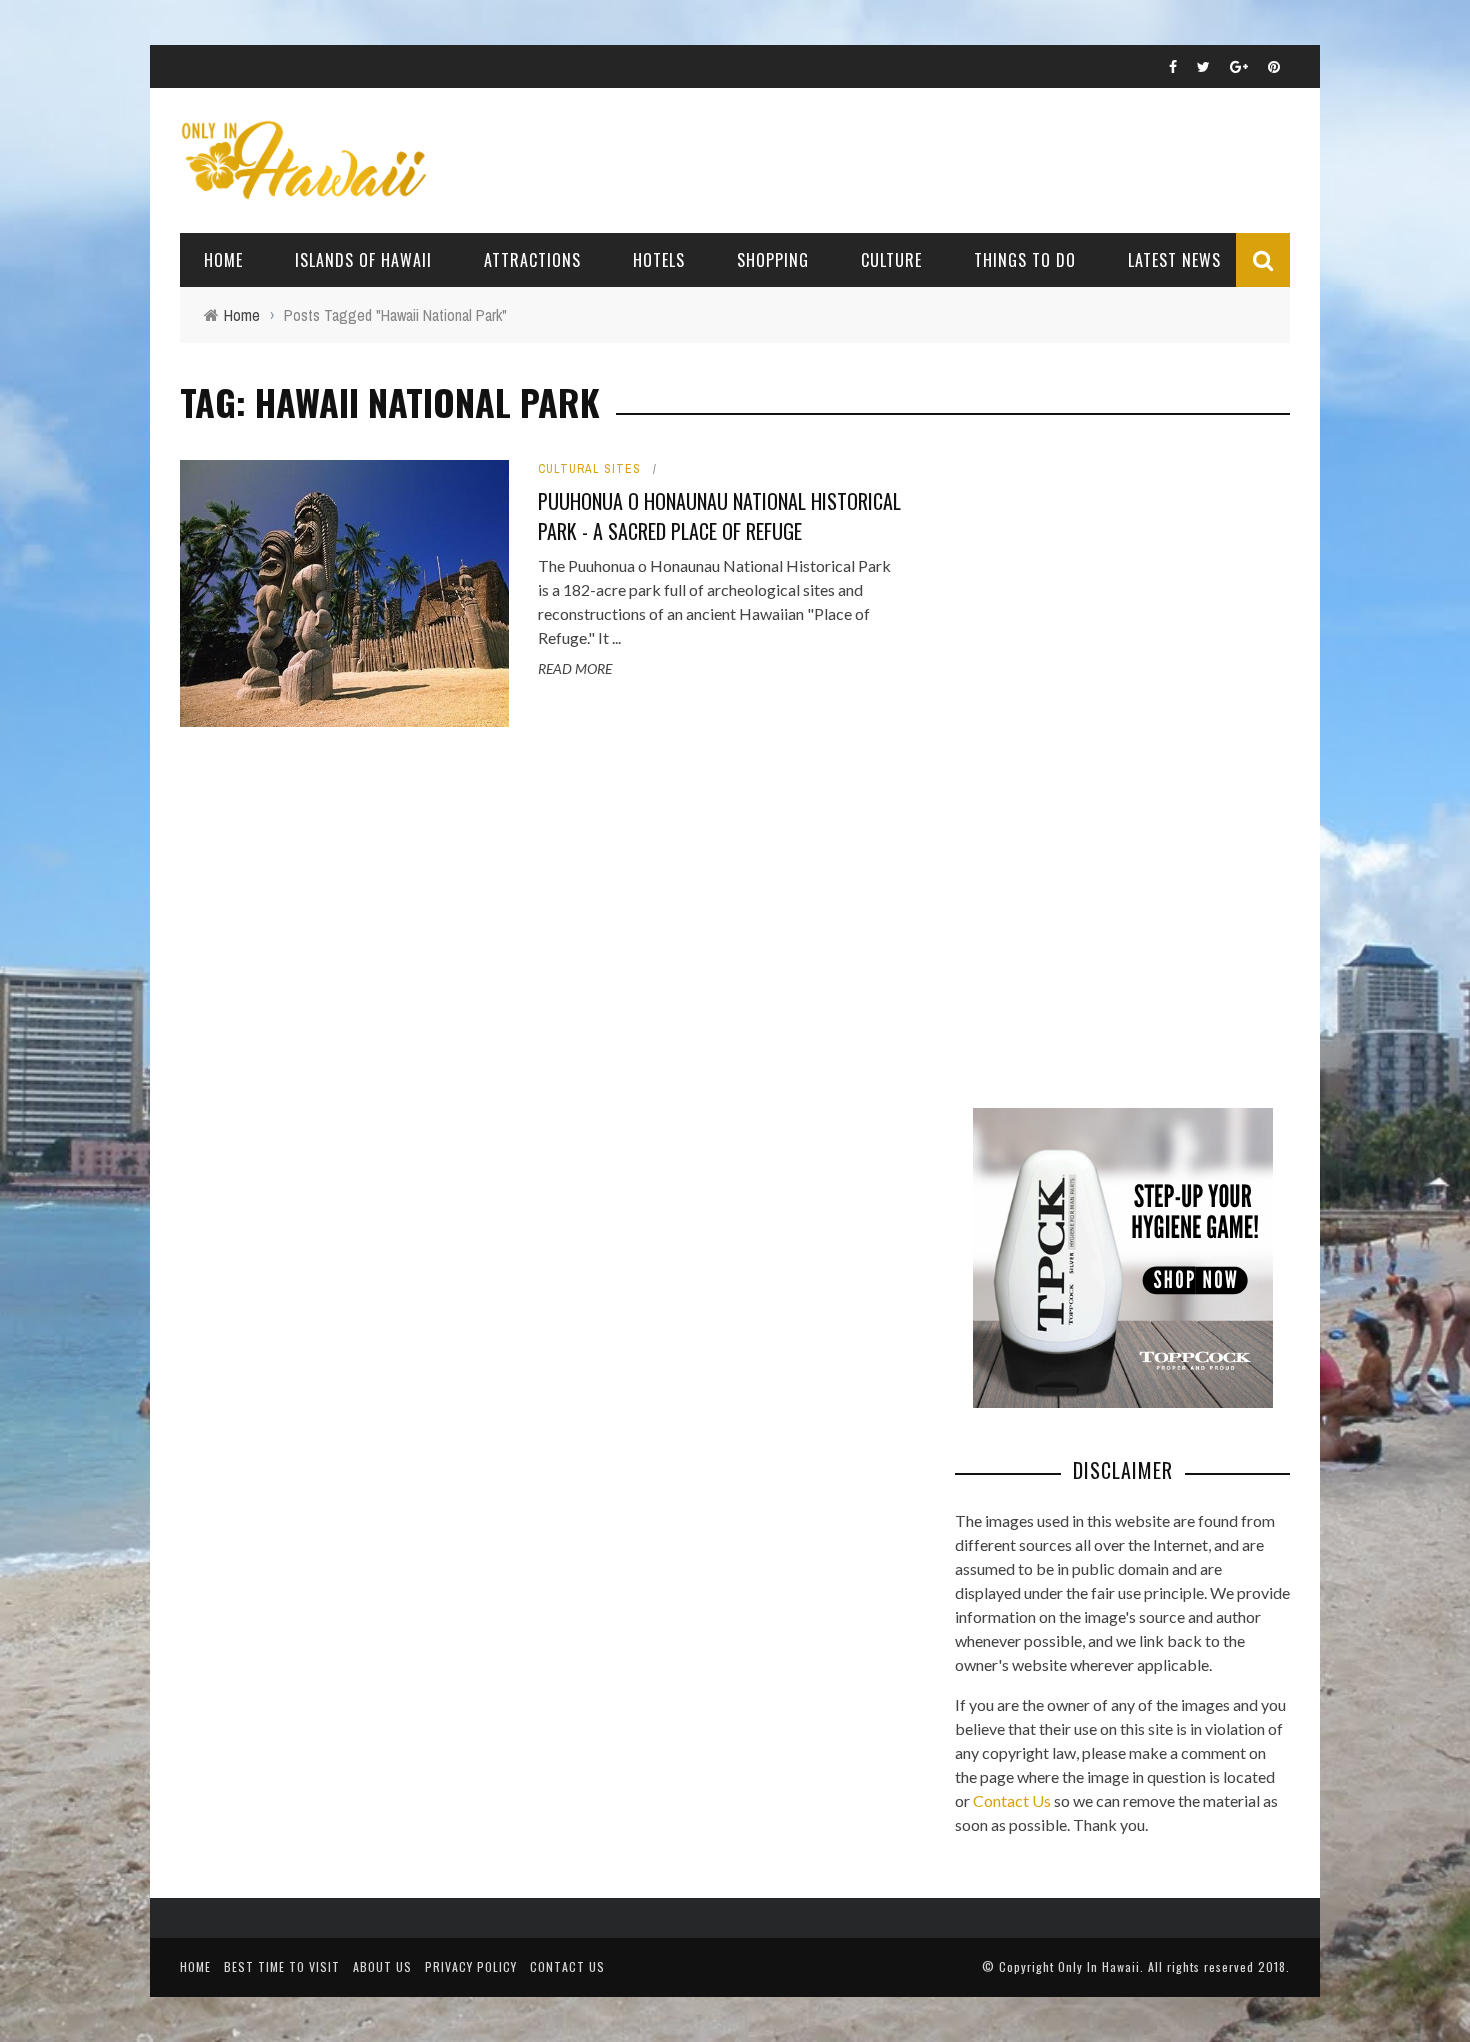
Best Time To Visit (282, 1966)
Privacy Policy (471, 1966)
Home (223, 260)
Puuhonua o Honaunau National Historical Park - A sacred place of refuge (719, 516)
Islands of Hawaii (363, 260)
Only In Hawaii (1099, 1966)
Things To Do (1025, 260)
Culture (891, 260)
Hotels (659, 260)
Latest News (1174, 260)
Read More (575, 668)
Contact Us (1012, 1800)
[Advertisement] (1105, 760)
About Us (382, 1966)
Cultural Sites (589, 469)
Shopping (773, 260)
